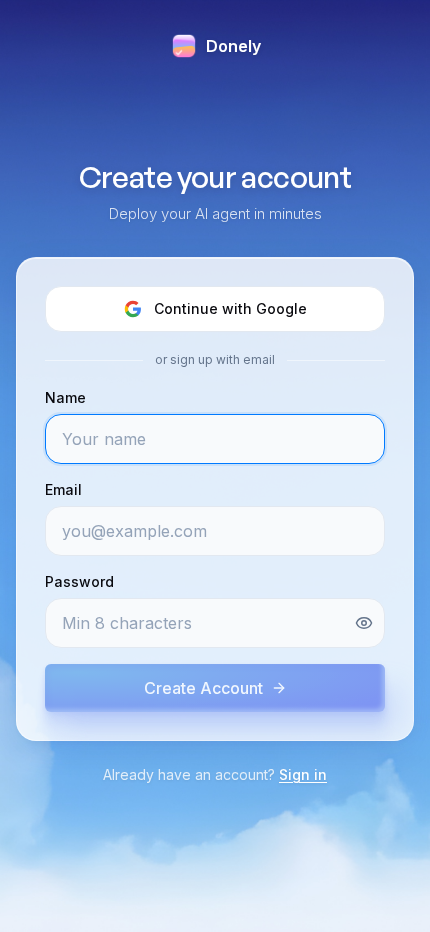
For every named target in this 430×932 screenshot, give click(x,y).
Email (63, 489)
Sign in (303, 774)
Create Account (203, 688)
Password (79, 581)
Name (65, 397)
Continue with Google (230, 308)
